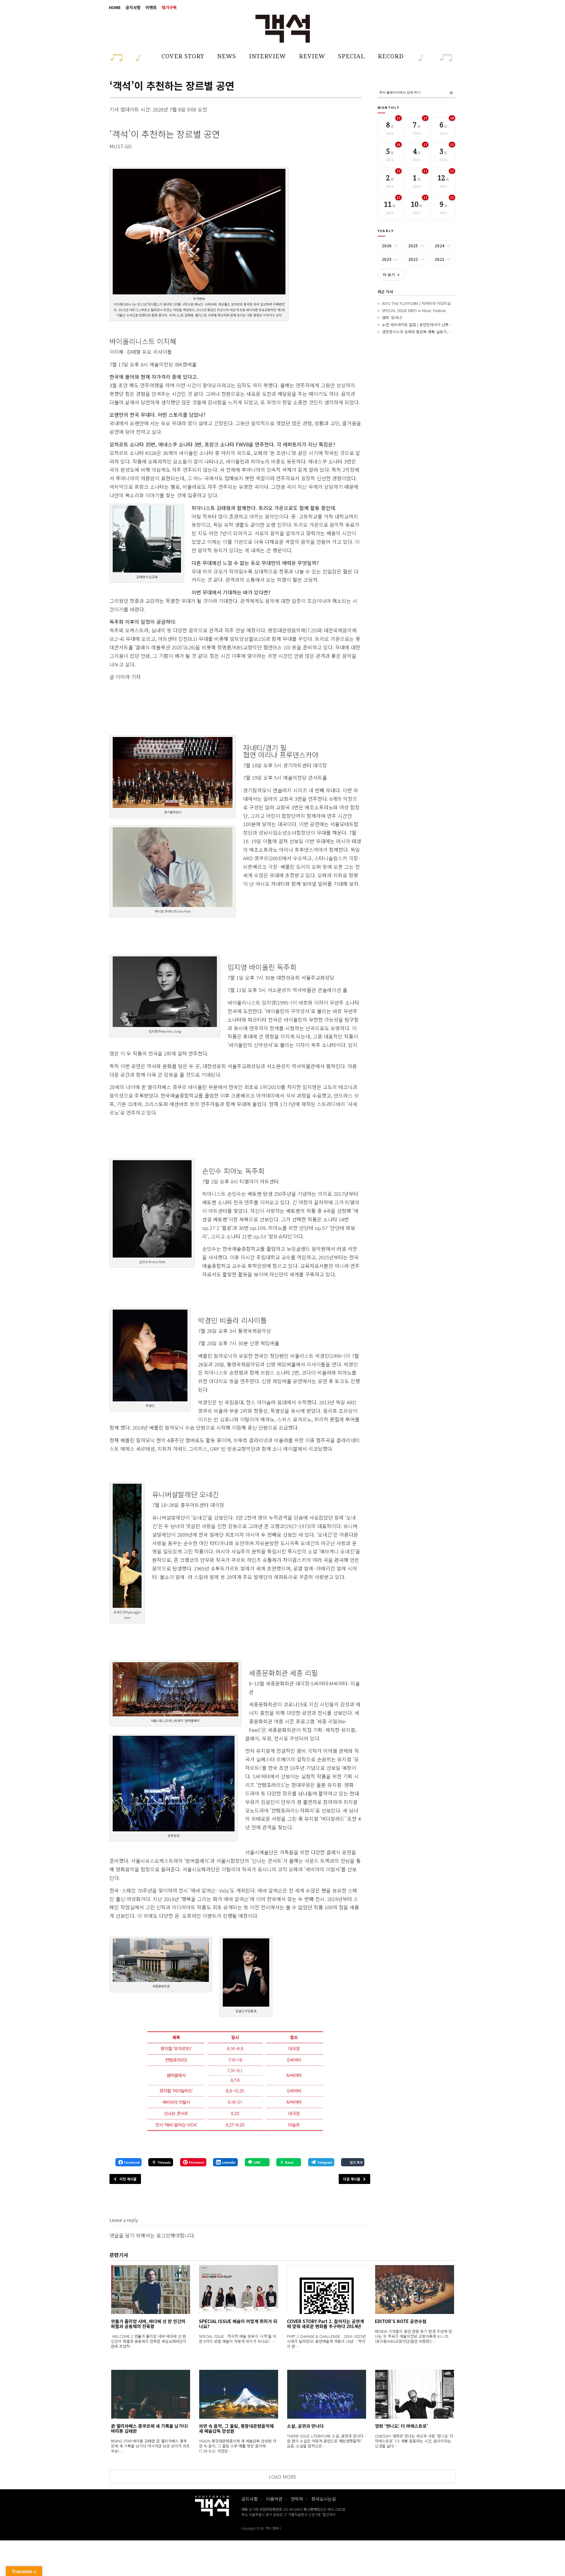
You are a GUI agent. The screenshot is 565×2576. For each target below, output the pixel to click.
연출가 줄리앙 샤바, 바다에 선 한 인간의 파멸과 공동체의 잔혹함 (148, 2324)
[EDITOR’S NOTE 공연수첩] (414, 2289)
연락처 (297, 2499)
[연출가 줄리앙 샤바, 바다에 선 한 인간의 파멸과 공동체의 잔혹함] (151, 2289)
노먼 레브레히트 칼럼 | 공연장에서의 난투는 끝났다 (423, 325)
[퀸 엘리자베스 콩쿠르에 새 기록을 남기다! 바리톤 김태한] (151, 2394)
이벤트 (151, 7)
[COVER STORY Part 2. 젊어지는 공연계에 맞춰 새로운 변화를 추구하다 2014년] (326, 2289)
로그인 (163, 2235)
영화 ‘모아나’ (392, 317)
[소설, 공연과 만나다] (326, 2394)
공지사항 (133, 7)
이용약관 (274, 2499)
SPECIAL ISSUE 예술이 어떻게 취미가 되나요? (238, 2324)
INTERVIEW (267, 56)
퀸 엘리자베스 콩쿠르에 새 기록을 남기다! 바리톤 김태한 (150, 2428)
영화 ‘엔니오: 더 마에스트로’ (402, 2426)
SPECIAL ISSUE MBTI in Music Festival (414, 310)
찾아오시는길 (324, 2499)
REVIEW (312, 56)
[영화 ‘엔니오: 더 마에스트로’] (414, 2394)
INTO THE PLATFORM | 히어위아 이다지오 (416, 303)
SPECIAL (352, 56)
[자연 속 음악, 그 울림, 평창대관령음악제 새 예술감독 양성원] (239, 2394)
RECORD (391, 56)
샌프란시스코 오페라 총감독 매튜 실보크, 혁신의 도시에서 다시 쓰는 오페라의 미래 (448, 332)
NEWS (227, 56)
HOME (115, 7)
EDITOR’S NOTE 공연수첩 (401, 2321)
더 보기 (391, 275)
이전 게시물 (128, 2179)
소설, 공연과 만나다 (305, 2426)
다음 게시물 (352, 2179)
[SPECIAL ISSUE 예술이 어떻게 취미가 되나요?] (239, 2289)
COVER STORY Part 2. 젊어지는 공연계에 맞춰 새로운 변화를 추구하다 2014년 (325, 2324)
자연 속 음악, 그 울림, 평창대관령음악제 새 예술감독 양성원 (236, 2428)
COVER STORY (183, 56)
